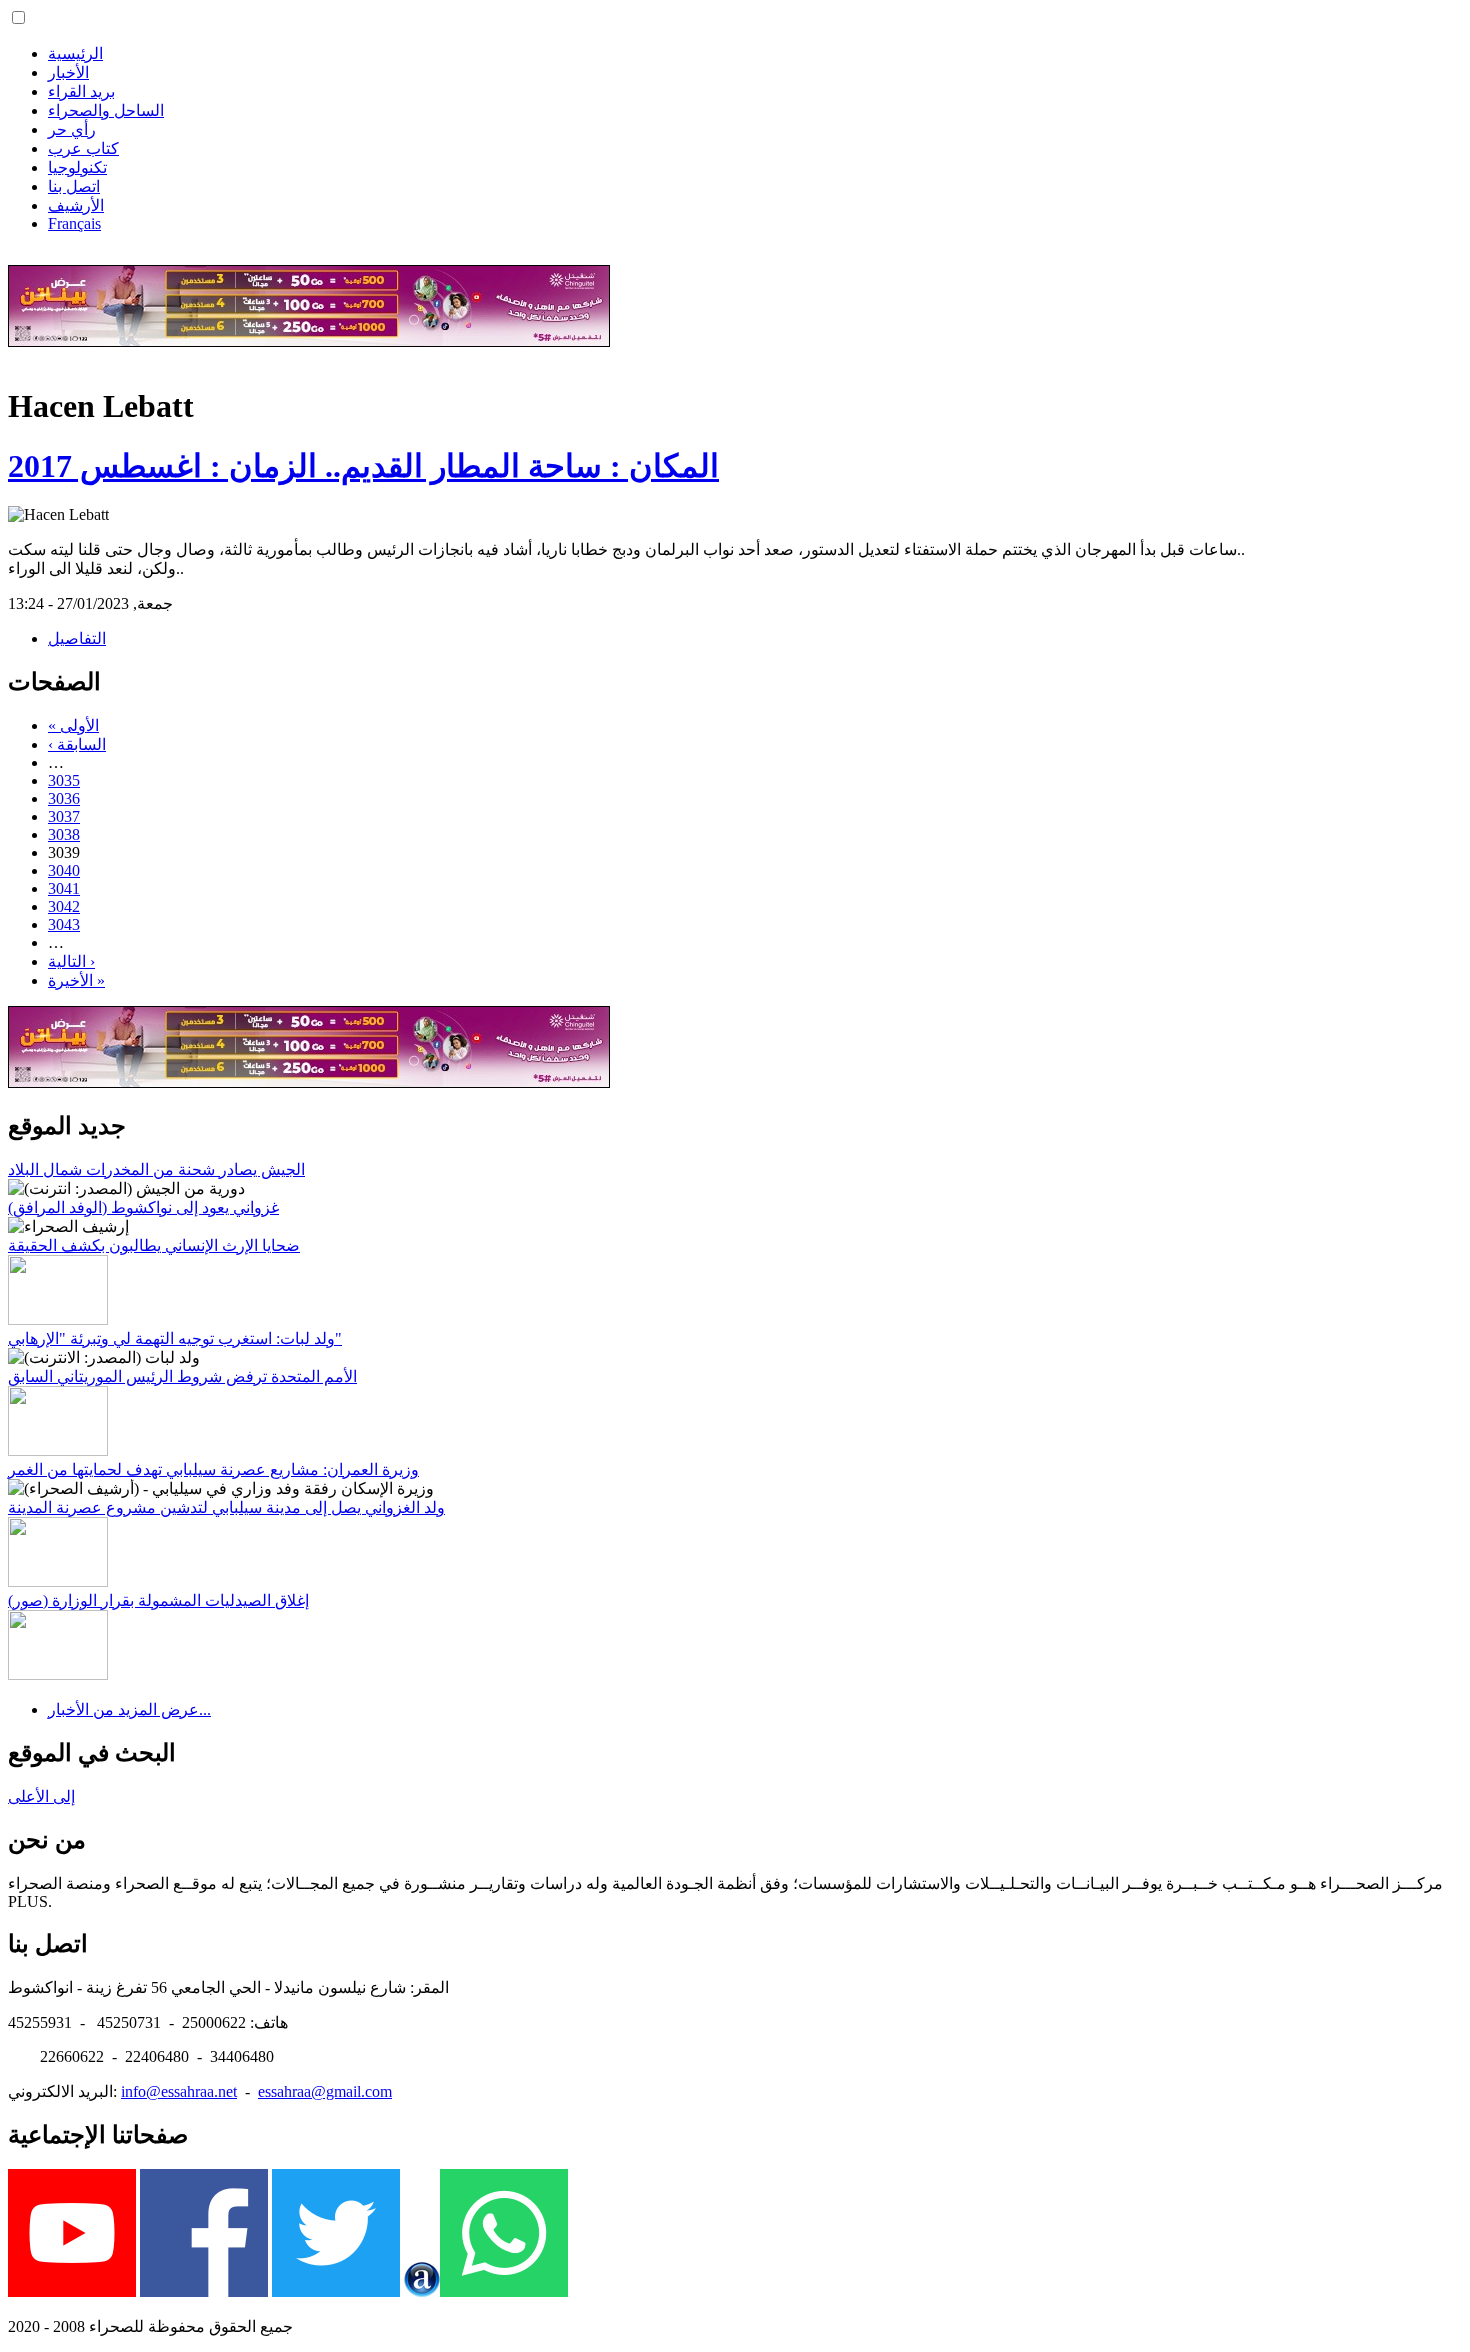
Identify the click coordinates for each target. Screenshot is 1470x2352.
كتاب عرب (83, 148)
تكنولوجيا (77, 167)
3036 (64, 798)
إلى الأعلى (41, 1796)
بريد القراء (81, 91)
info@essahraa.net (179, 2091)
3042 (64, 906)
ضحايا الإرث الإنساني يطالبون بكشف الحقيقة (154, 1245)
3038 (64, 834)
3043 (64, 924)
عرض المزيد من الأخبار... (129, 1709)
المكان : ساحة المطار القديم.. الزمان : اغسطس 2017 (363, 466)
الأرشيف (76, 205)
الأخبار (68, 72)
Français (74, 223)
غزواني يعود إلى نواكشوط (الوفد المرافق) (143, 1207)
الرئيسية (75, 53)
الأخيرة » (76, 980)
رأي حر (72, 129)
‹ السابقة (77, 744)
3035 (64, 780)
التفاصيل (77, 638)
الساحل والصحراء (106, 110)
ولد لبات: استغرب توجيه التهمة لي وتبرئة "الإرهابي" (175, 1338)
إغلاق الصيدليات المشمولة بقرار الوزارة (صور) (158, 1600)
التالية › (71, 961)
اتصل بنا (74, 186)
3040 (64, 870)
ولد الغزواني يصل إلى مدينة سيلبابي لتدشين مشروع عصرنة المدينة (226, 1507)
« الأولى (73, 725)
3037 (64, 816)
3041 (64, 888)
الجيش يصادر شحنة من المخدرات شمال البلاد (156, 1169)
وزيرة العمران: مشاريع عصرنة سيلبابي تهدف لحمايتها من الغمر (213, 1469)
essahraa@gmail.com (325, 2091)
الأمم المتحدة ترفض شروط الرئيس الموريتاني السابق (182, 1376)
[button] (18, 17)
